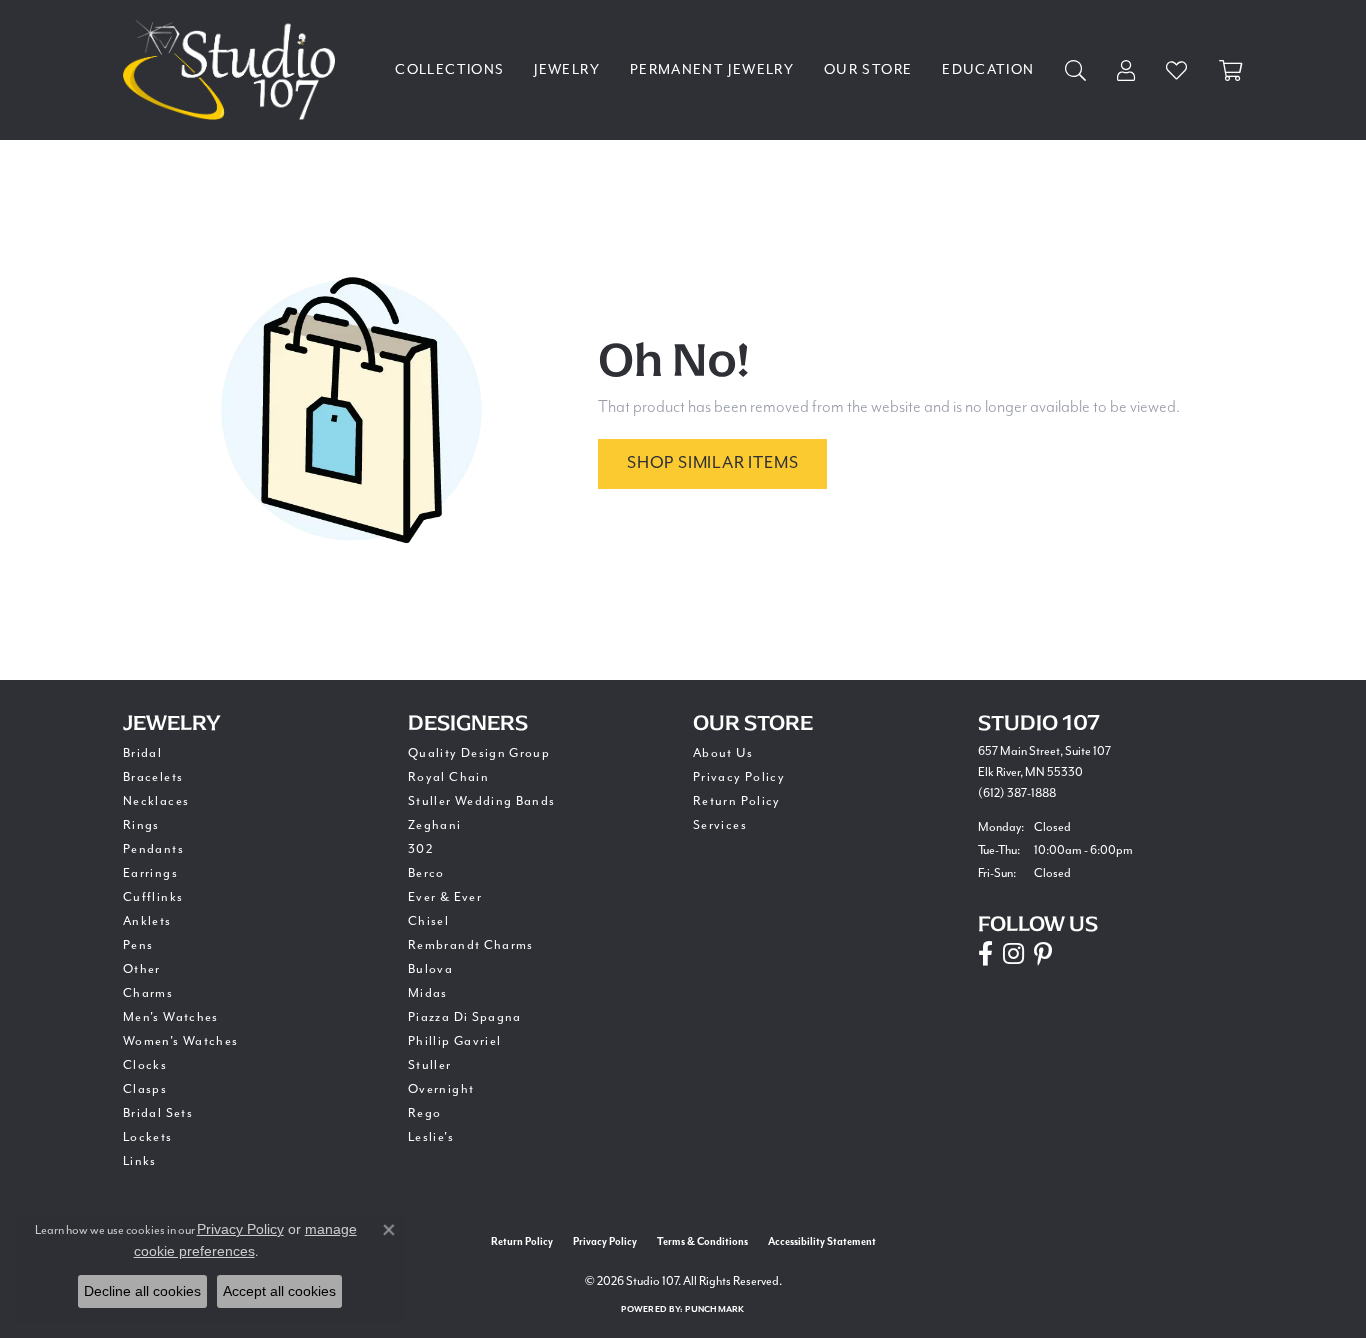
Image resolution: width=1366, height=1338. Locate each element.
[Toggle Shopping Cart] (1231, 70)
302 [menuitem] (421, 849)
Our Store (868, 69)
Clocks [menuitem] (145, 1065)
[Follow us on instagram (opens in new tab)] (1013, 954)
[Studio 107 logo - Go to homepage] (234, 70)
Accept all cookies (279, 1291)
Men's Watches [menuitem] (171, 1017)
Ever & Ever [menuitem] (445, 897)
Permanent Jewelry (712, 69)
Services (720, 825)
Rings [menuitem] (141, 825)
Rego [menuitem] (424, 1113)
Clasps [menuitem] (145, 1089)
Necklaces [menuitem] (156, 801)
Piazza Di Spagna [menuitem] (465, 1017)
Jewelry (567, 69)
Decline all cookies (142, 1291)
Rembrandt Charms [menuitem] (471, 945)
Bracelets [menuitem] (153, 777)
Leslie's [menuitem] (431, 1137)
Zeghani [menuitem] (435, 825)
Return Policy (737, 801)
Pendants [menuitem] (153, 849)
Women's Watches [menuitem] (180, 1041)
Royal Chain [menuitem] (448, 777)
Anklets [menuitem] (147, 921)
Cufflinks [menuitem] (153, 897)
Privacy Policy (739, 777)
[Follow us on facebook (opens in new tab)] (985, 954)
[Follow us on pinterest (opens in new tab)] (1043, 954)
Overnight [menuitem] (441, 1089)
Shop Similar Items (712, 462)
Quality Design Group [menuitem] (479, 753)
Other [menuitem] (142, 969)
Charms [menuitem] (148, 993)
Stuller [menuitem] (430, 1065)
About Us (723, 753)
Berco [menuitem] (426, 873)
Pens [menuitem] (138, 945)
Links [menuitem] (140, 1161)
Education (988, 69)
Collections (449, 69)
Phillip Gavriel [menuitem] (454, 1041)
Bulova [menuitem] (430, 969)
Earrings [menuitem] (150, 873)
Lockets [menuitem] (148, 1137)
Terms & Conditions (702, 1242)
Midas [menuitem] (428, 993)
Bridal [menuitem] (142, 753)
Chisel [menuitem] (428, 921)
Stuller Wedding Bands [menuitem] (482, 801)
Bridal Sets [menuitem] (158, 1113)
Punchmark (714, 1309)
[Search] (1076, 70)
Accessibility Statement (822, 1242)
